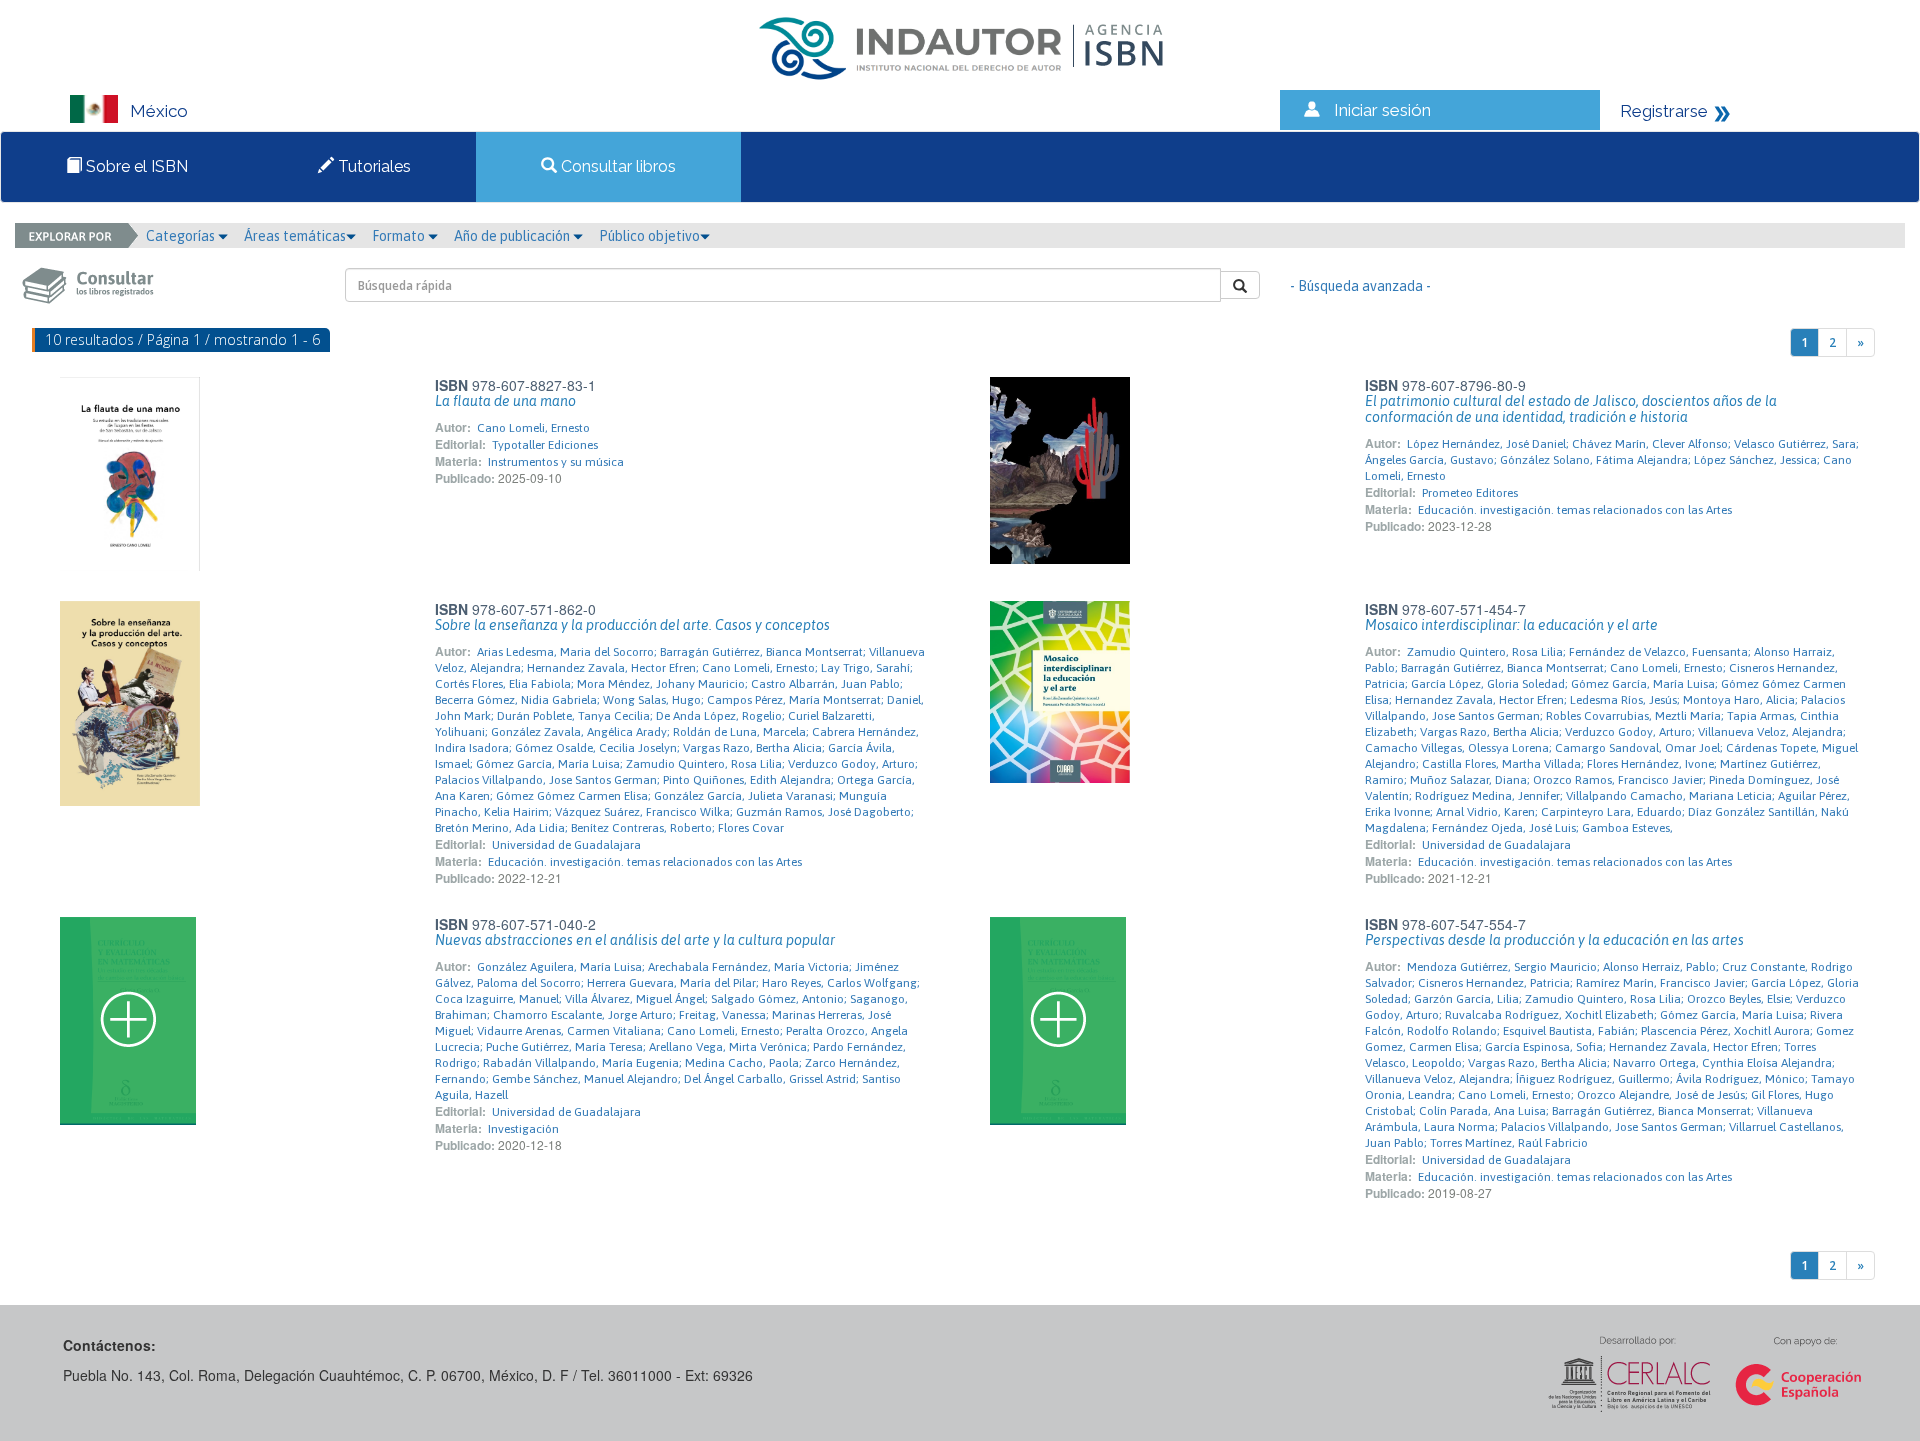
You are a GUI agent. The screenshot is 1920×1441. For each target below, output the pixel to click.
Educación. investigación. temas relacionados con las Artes (1575, 510)
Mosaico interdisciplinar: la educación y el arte (1511, 625)
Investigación (523, 1129)
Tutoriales (372, 166)
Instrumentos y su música (556, 462)
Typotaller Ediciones (545, 445)
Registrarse (1664, 111)
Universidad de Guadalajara (566, 845)
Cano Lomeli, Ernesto (533, 428)
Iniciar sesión (1382, 110)
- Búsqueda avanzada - (1360, 286)
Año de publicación (513, 236)
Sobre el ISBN (135, 166)
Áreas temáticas (295, 236)
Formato (400, 236)
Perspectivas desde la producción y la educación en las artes (1554, 940)
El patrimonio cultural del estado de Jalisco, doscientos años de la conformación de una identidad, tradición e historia (1571, 409)
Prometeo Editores (1470, 493)
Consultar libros (616, 166)
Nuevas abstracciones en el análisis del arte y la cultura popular (635, 940)
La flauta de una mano (505, 401)
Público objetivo (649, 236)
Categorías (182, 236)
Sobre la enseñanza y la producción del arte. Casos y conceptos (632, 625)
